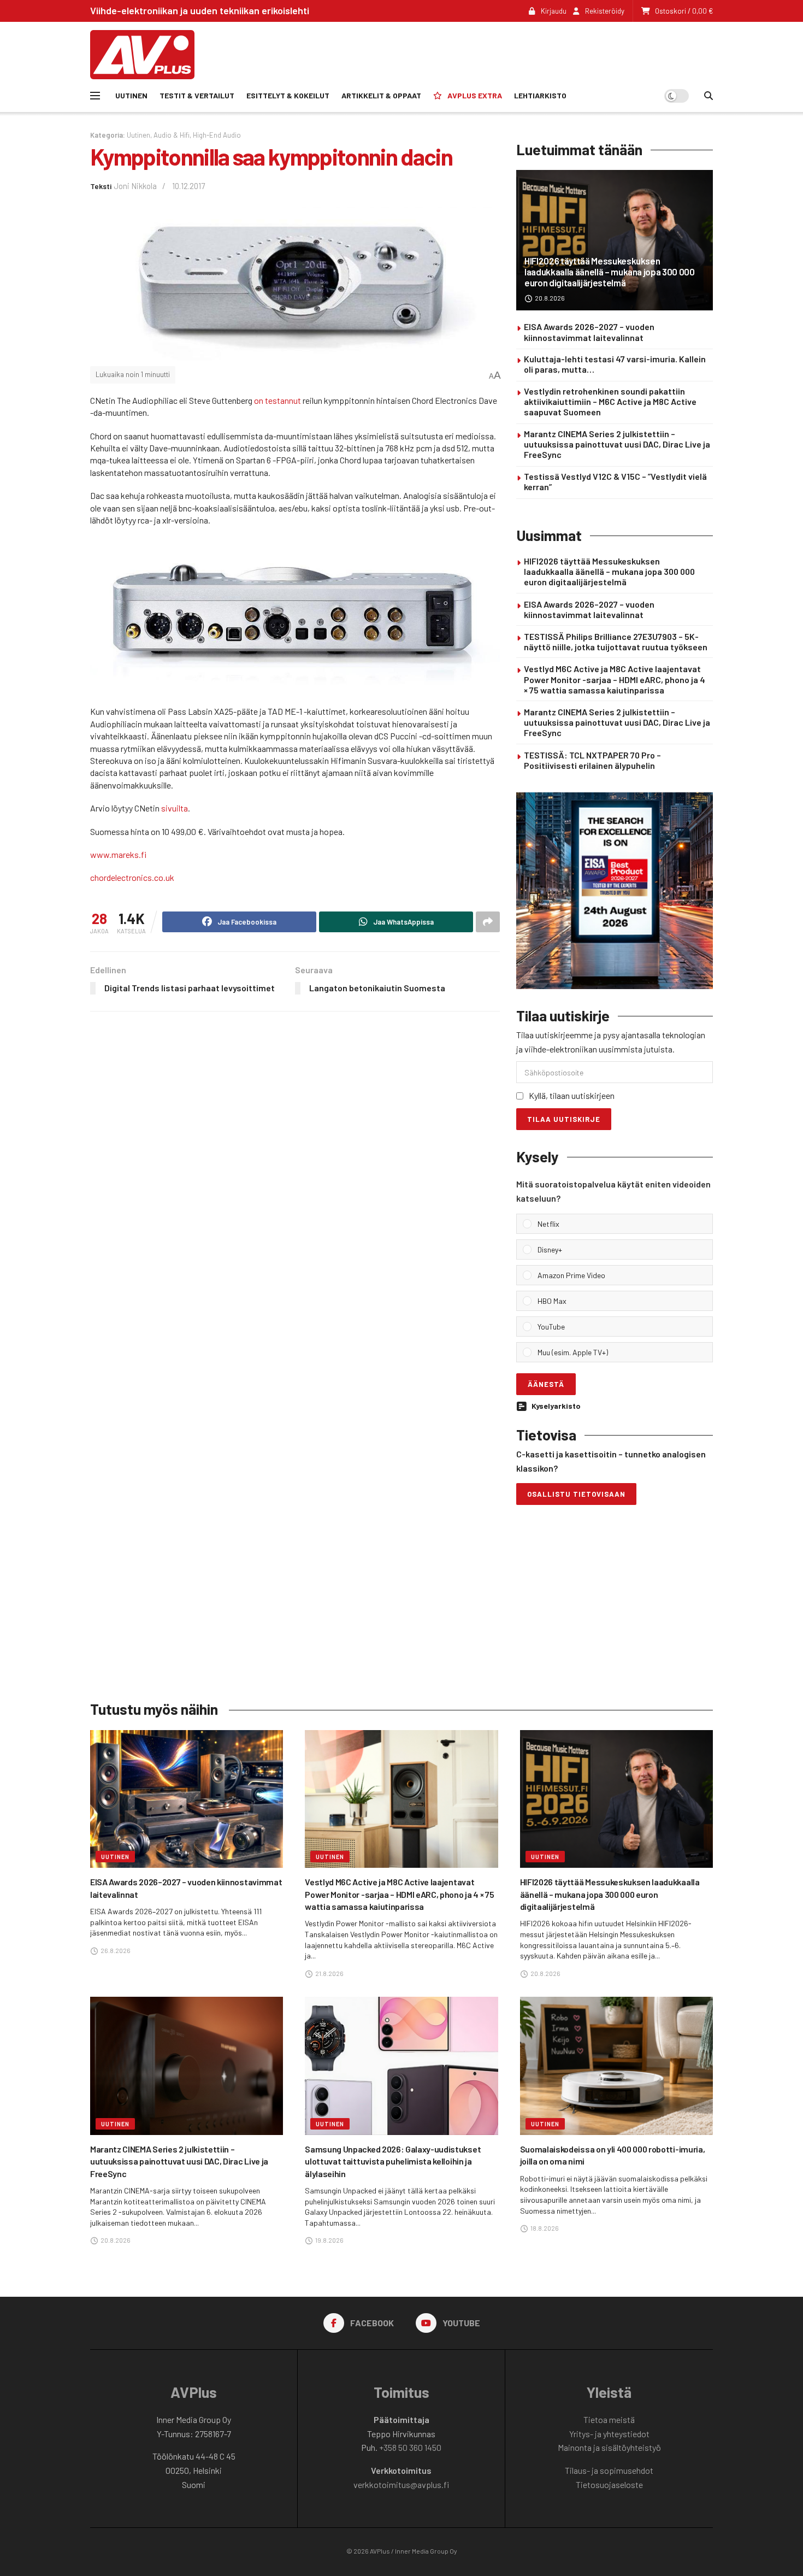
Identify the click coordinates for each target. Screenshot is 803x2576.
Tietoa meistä (609, 2419)
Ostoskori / (684, 11)
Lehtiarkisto (540, 95)
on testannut (277, 400)
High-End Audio (217, 135)
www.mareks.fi (118, 854)
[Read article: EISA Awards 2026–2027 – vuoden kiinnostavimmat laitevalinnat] (187, 1799)
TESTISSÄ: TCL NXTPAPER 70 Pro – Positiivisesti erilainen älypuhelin (592, 760)
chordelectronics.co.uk (132, 877)
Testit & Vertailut (197, 95)
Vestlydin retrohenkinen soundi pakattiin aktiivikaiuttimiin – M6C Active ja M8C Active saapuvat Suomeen (610, 401)
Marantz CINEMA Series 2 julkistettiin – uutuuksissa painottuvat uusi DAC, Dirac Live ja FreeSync (617, 444)
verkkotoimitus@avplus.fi (401, 2484)
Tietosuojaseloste (609, 2484)
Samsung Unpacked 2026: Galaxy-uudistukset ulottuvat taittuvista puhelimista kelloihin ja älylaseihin (393, 2161)
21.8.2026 (329, 1973)
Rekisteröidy (604, 11)
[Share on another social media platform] (488, 922)
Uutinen (131, 95)
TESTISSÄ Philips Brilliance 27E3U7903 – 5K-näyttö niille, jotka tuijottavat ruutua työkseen (616, 642)
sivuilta (175, 808)
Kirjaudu (553, 11)
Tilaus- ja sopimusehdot (609, 2470)
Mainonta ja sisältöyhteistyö (609, 2447)
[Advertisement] (514, 53)
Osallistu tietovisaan (576, 1494)
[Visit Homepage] (142, 55)
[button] (622, 1224)
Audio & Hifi (172, 135)
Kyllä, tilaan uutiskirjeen (572, 1095)
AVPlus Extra (475, 95)
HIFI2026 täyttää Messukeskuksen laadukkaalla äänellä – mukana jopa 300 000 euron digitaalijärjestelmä (610, 272)
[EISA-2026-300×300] (615, 889)
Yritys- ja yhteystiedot (609, 2434)
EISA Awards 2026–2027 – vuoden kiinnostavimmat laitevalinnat (589, 332)
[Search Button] (708, 96)
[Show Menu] (95, 96)
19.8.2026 (329, 2240)
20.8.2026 (549, 298)
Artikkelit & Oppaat (381, 95)
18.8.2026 (544, 2228)
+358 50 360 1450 (410, 2447)
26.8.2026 (115, 1950)
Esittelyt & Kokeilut (288, 95)
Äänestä (546, 1384)
